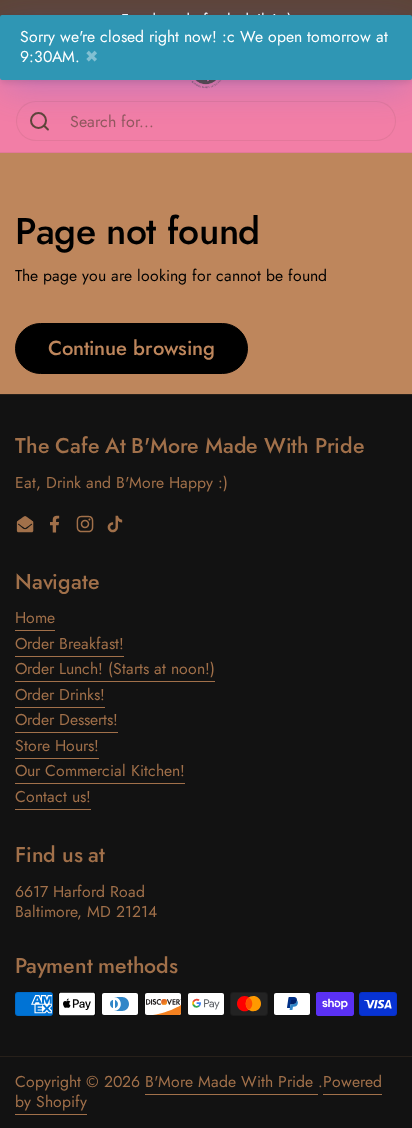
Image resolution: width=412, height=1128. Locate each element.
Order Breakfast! (69, 643)
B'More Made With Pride (231, 1081)
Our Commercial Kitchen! (100, 770)
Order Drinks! (60, 694)
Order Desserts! (66, 719)
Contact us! (53, 796)
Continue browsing (131, 348)
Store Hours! (57, 745)
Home (35, 617)
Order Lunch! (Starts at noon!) (115, 668)
